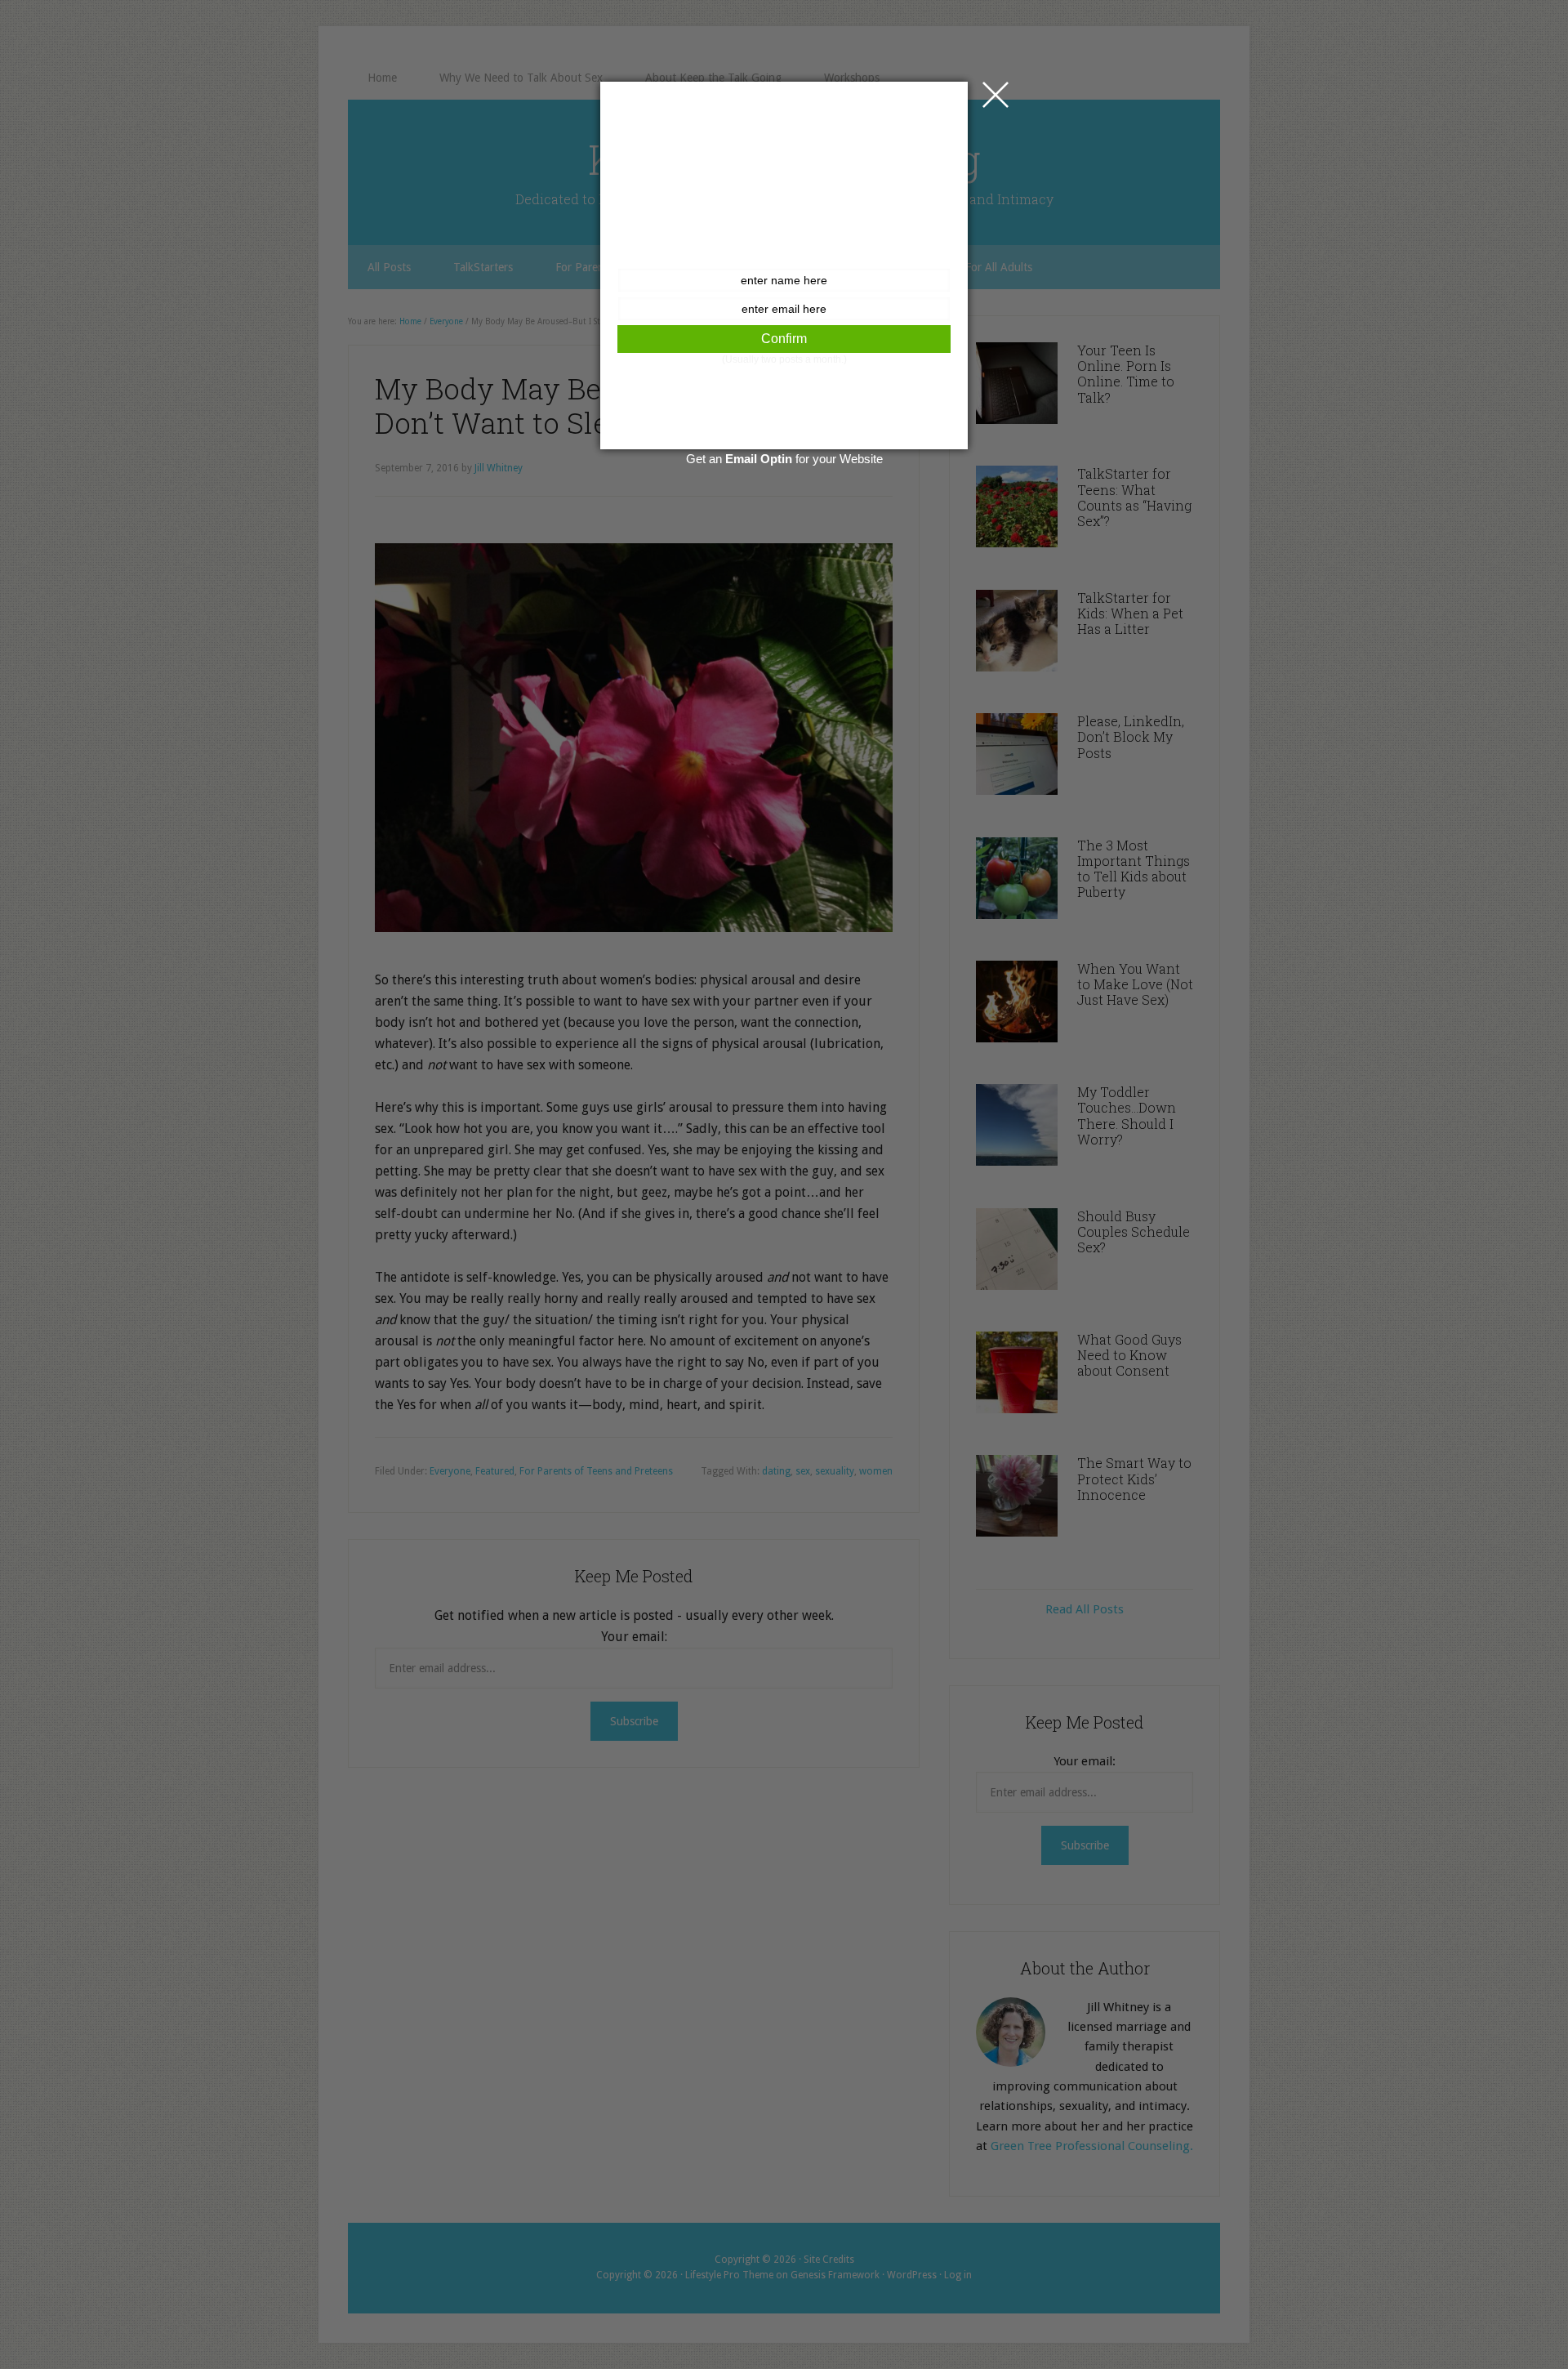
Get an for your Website (784, 459)
